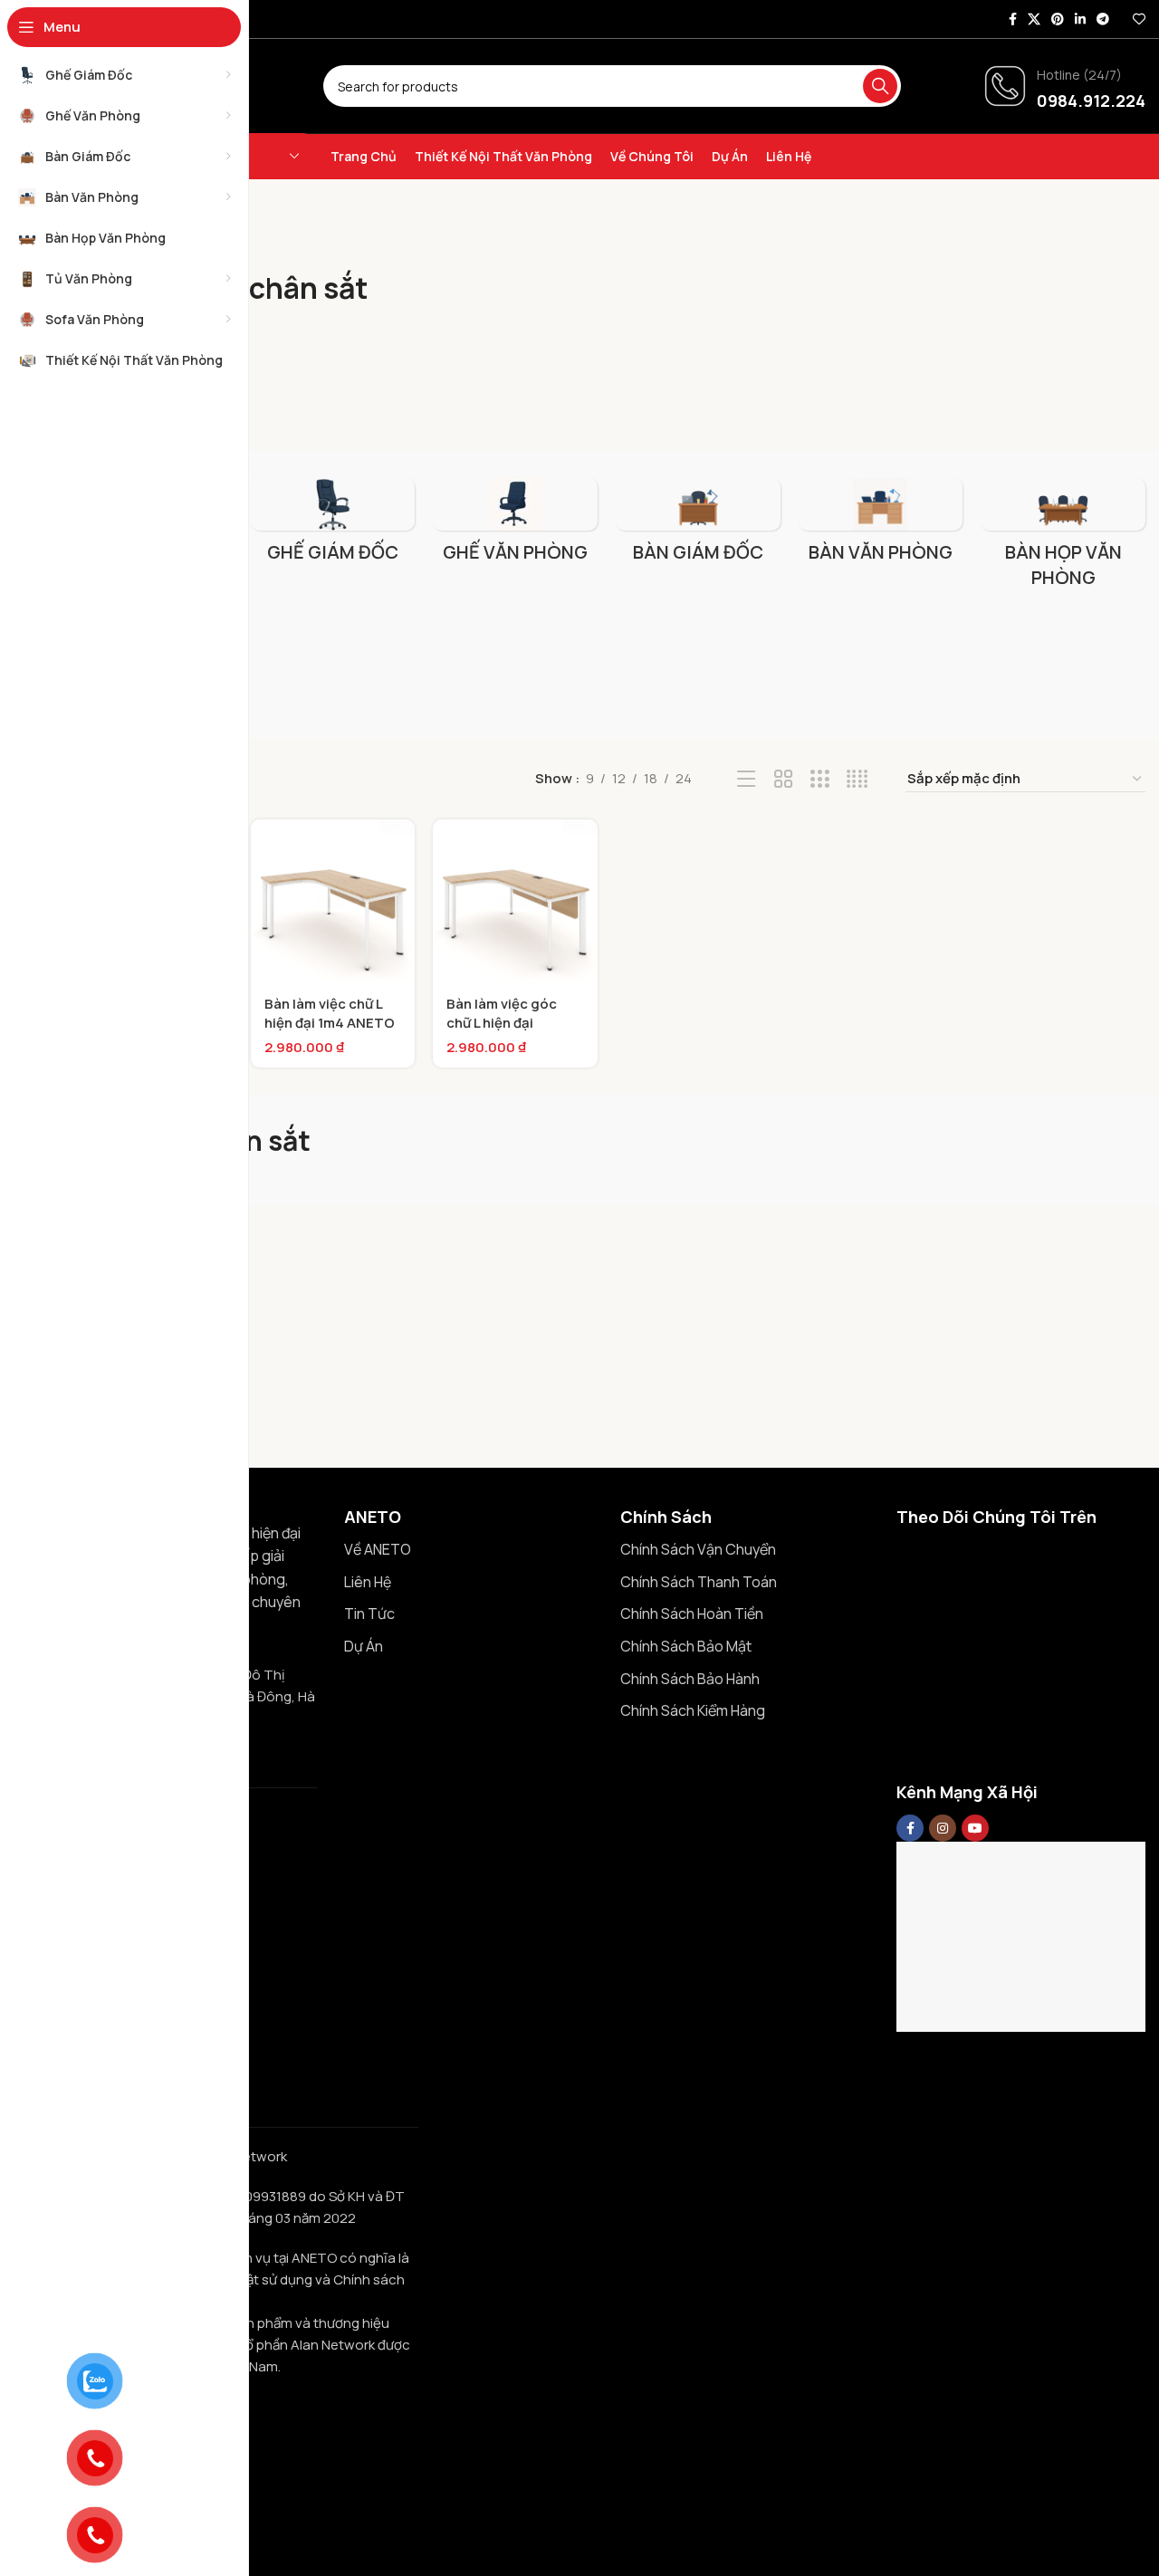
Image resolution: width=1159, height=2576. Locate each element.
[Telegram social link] (1103, 19)
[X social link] (1034, 19)
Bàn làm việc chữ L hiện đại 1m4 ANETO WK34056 (330, 1023)
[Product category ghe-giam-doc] (333, 526)
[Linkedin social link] (1080, 19)
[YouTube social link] (975, 1828)
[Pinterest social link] (1058, 19)
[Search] (880, 86)
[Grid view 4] (857, 779)
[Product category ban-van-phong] (881, 526)
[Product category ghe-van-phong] (515, 526)
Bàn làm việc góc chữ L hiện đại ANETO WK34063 (504, 1023)
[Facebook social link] (1013, 19)
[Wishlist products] (1139, 19)
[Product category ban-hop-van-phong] (1063, 539)
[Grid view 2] (784, 779)
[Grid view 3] (820, 779)
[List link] (469, 1550)
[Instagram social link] (943, 1828)
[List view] (747, 779)
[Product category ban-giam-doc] (698, 526)
